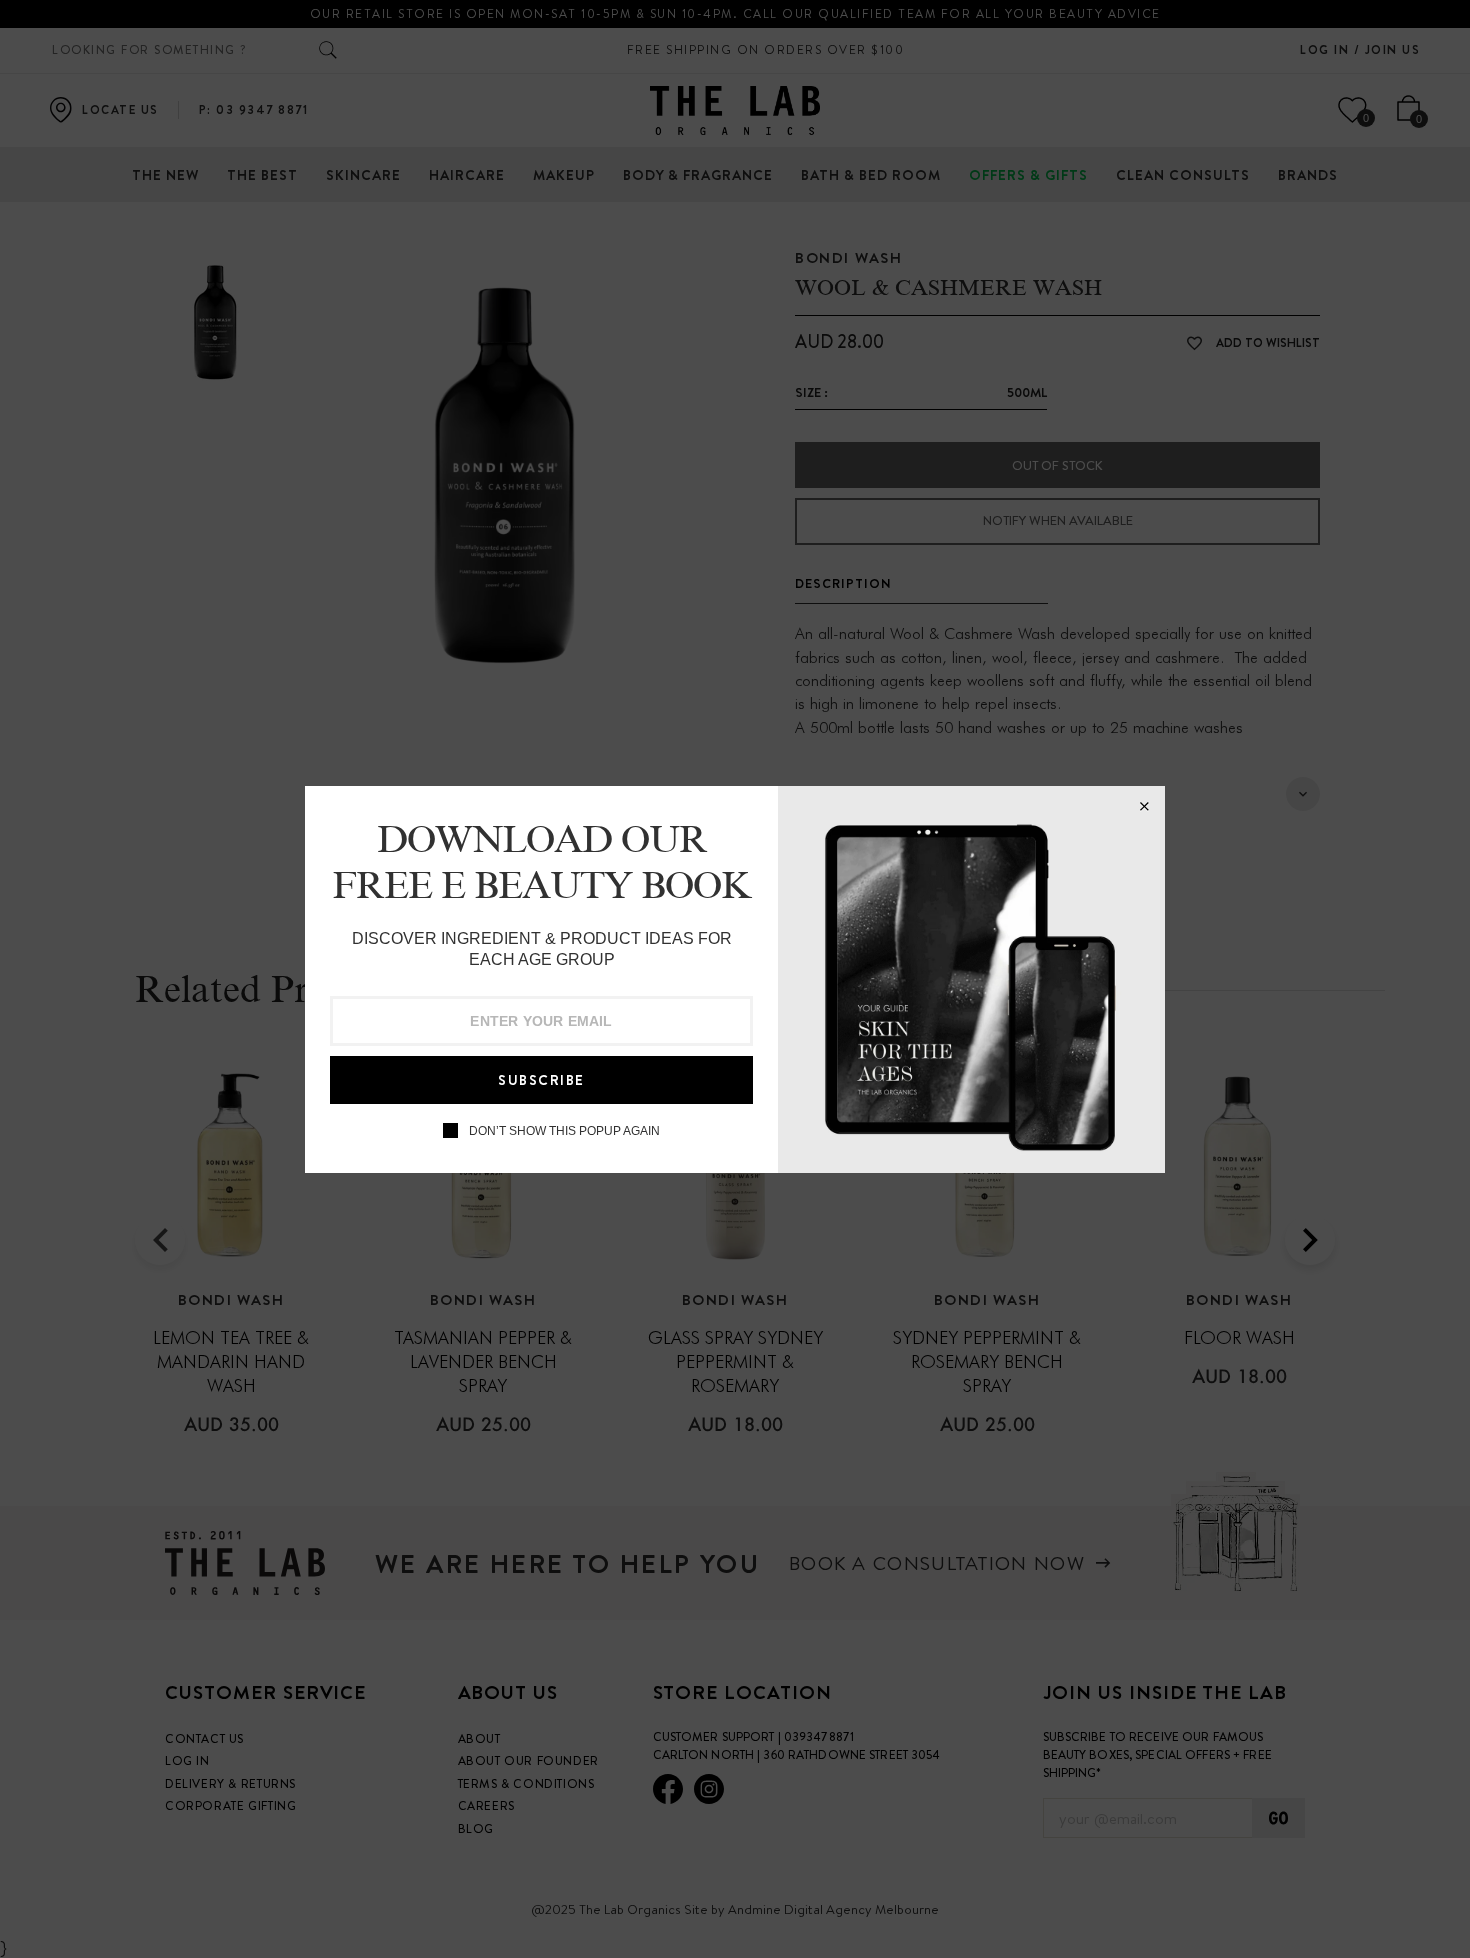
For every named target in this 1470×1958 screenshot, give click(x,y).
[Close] (1144, 807)
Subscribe (541, 1080)
